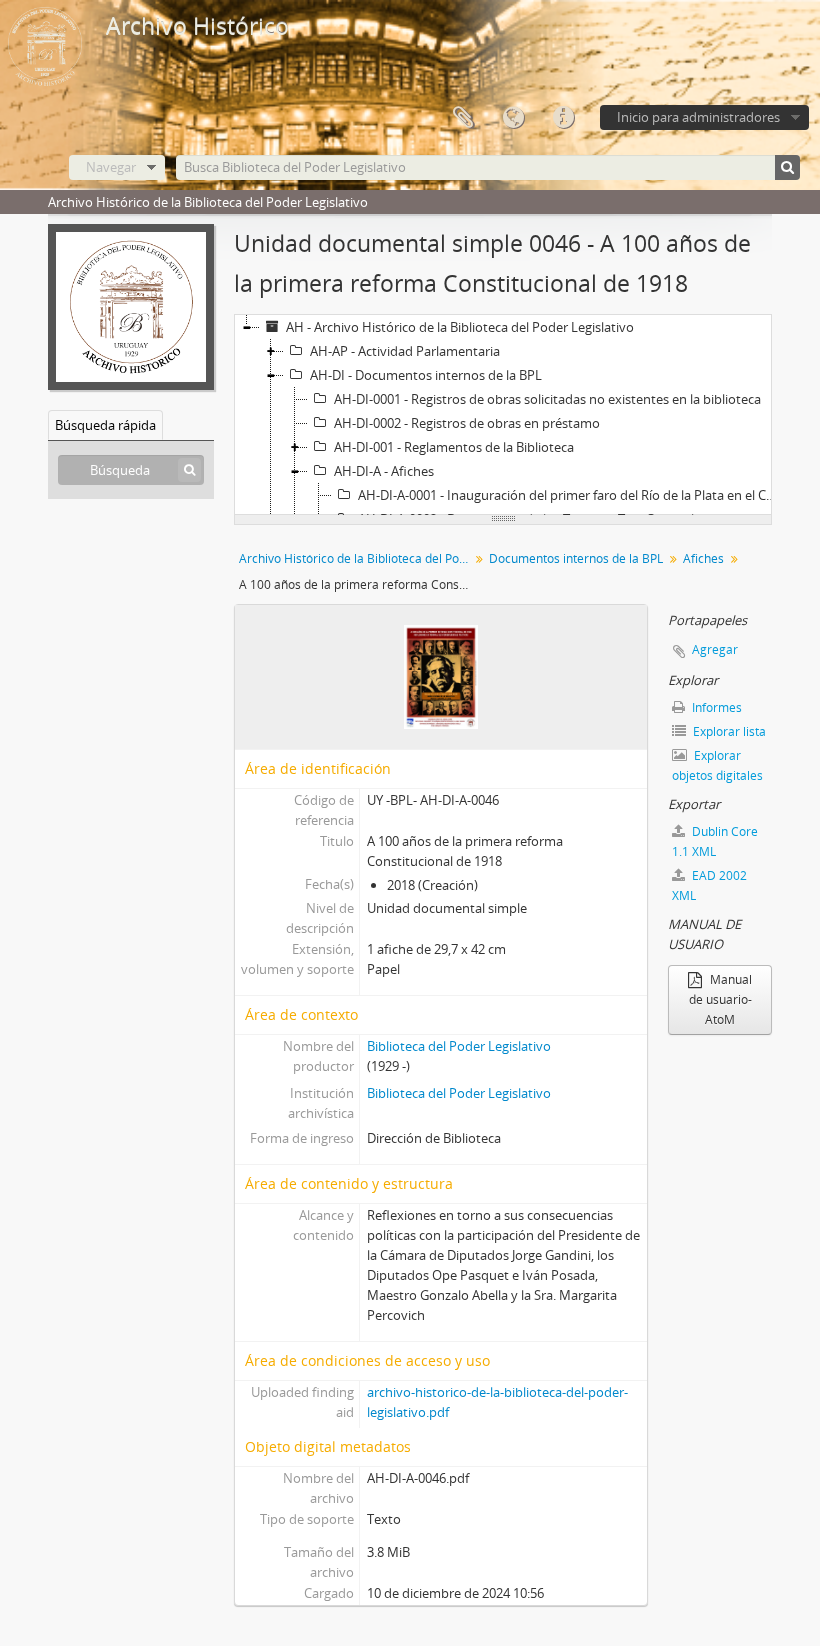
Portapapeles (463, 118)
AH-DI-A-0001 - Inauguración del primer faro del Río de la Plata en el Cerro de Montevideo (571, 495)
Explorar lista (728, 731)
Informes (715, 707)
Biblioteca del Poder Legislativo (459, 1046)
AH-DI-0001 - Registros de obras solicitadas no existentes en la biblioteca (547, 399)
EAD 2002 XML (709, 885)
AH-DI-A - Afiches (384, 471)
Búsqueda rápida (105, 425)
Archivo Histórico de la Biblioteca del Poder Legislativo (356, 558)
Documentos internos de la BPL (576, 558)
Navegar (111, 167)
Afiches (703, 558)
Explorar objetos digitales (717, 765)
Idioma (513, 118)
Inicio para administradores (698, 117)
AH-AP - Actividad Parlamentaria (405, 351)
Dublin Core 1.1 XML (715, 841)
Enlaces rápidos (563, 118)
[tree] (503, 415)
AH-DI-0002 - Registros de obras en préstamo (467, 423)
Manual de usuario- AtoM (721, 999)
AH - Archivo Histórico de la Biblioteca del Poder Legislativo (460, 327)
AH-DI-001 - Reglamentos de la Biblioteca (454, 447)
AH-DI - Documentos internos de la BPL (426, 375)
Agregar (715, 649)
